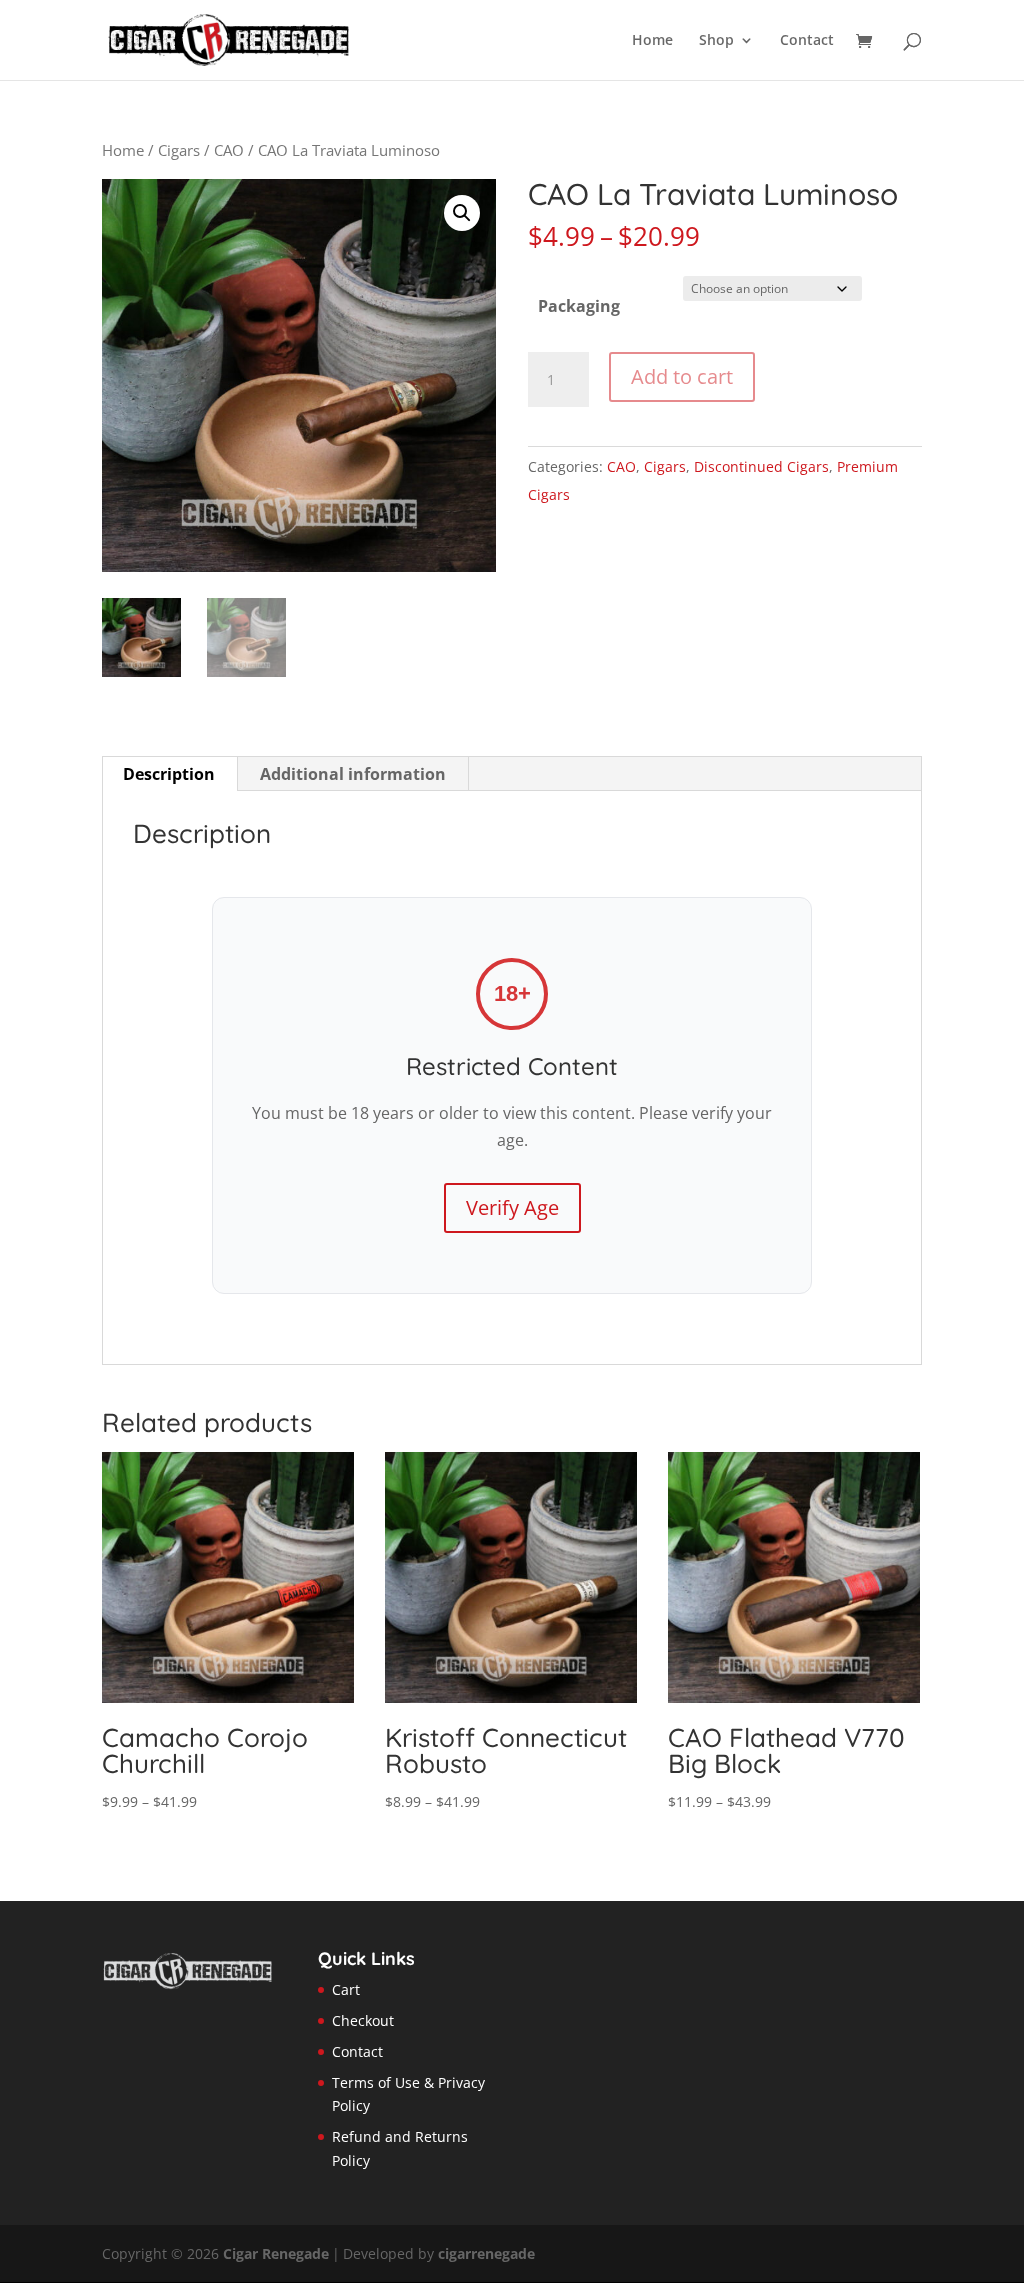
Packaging (579, 306)
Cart (346, 1989)
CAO (229, 150)
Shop (716, 41)
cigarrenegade (486, 2253)
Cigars (179, 150)
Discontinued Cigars (761, 466)
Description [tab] (169, 774)
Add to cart (682, 376)
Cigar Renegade (276, 2253)
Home (652, 41)
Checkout (363, 2020)
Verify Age (512, 1207)
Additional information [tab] (353, 774)
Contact (807, 41)
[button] (462, 213)
